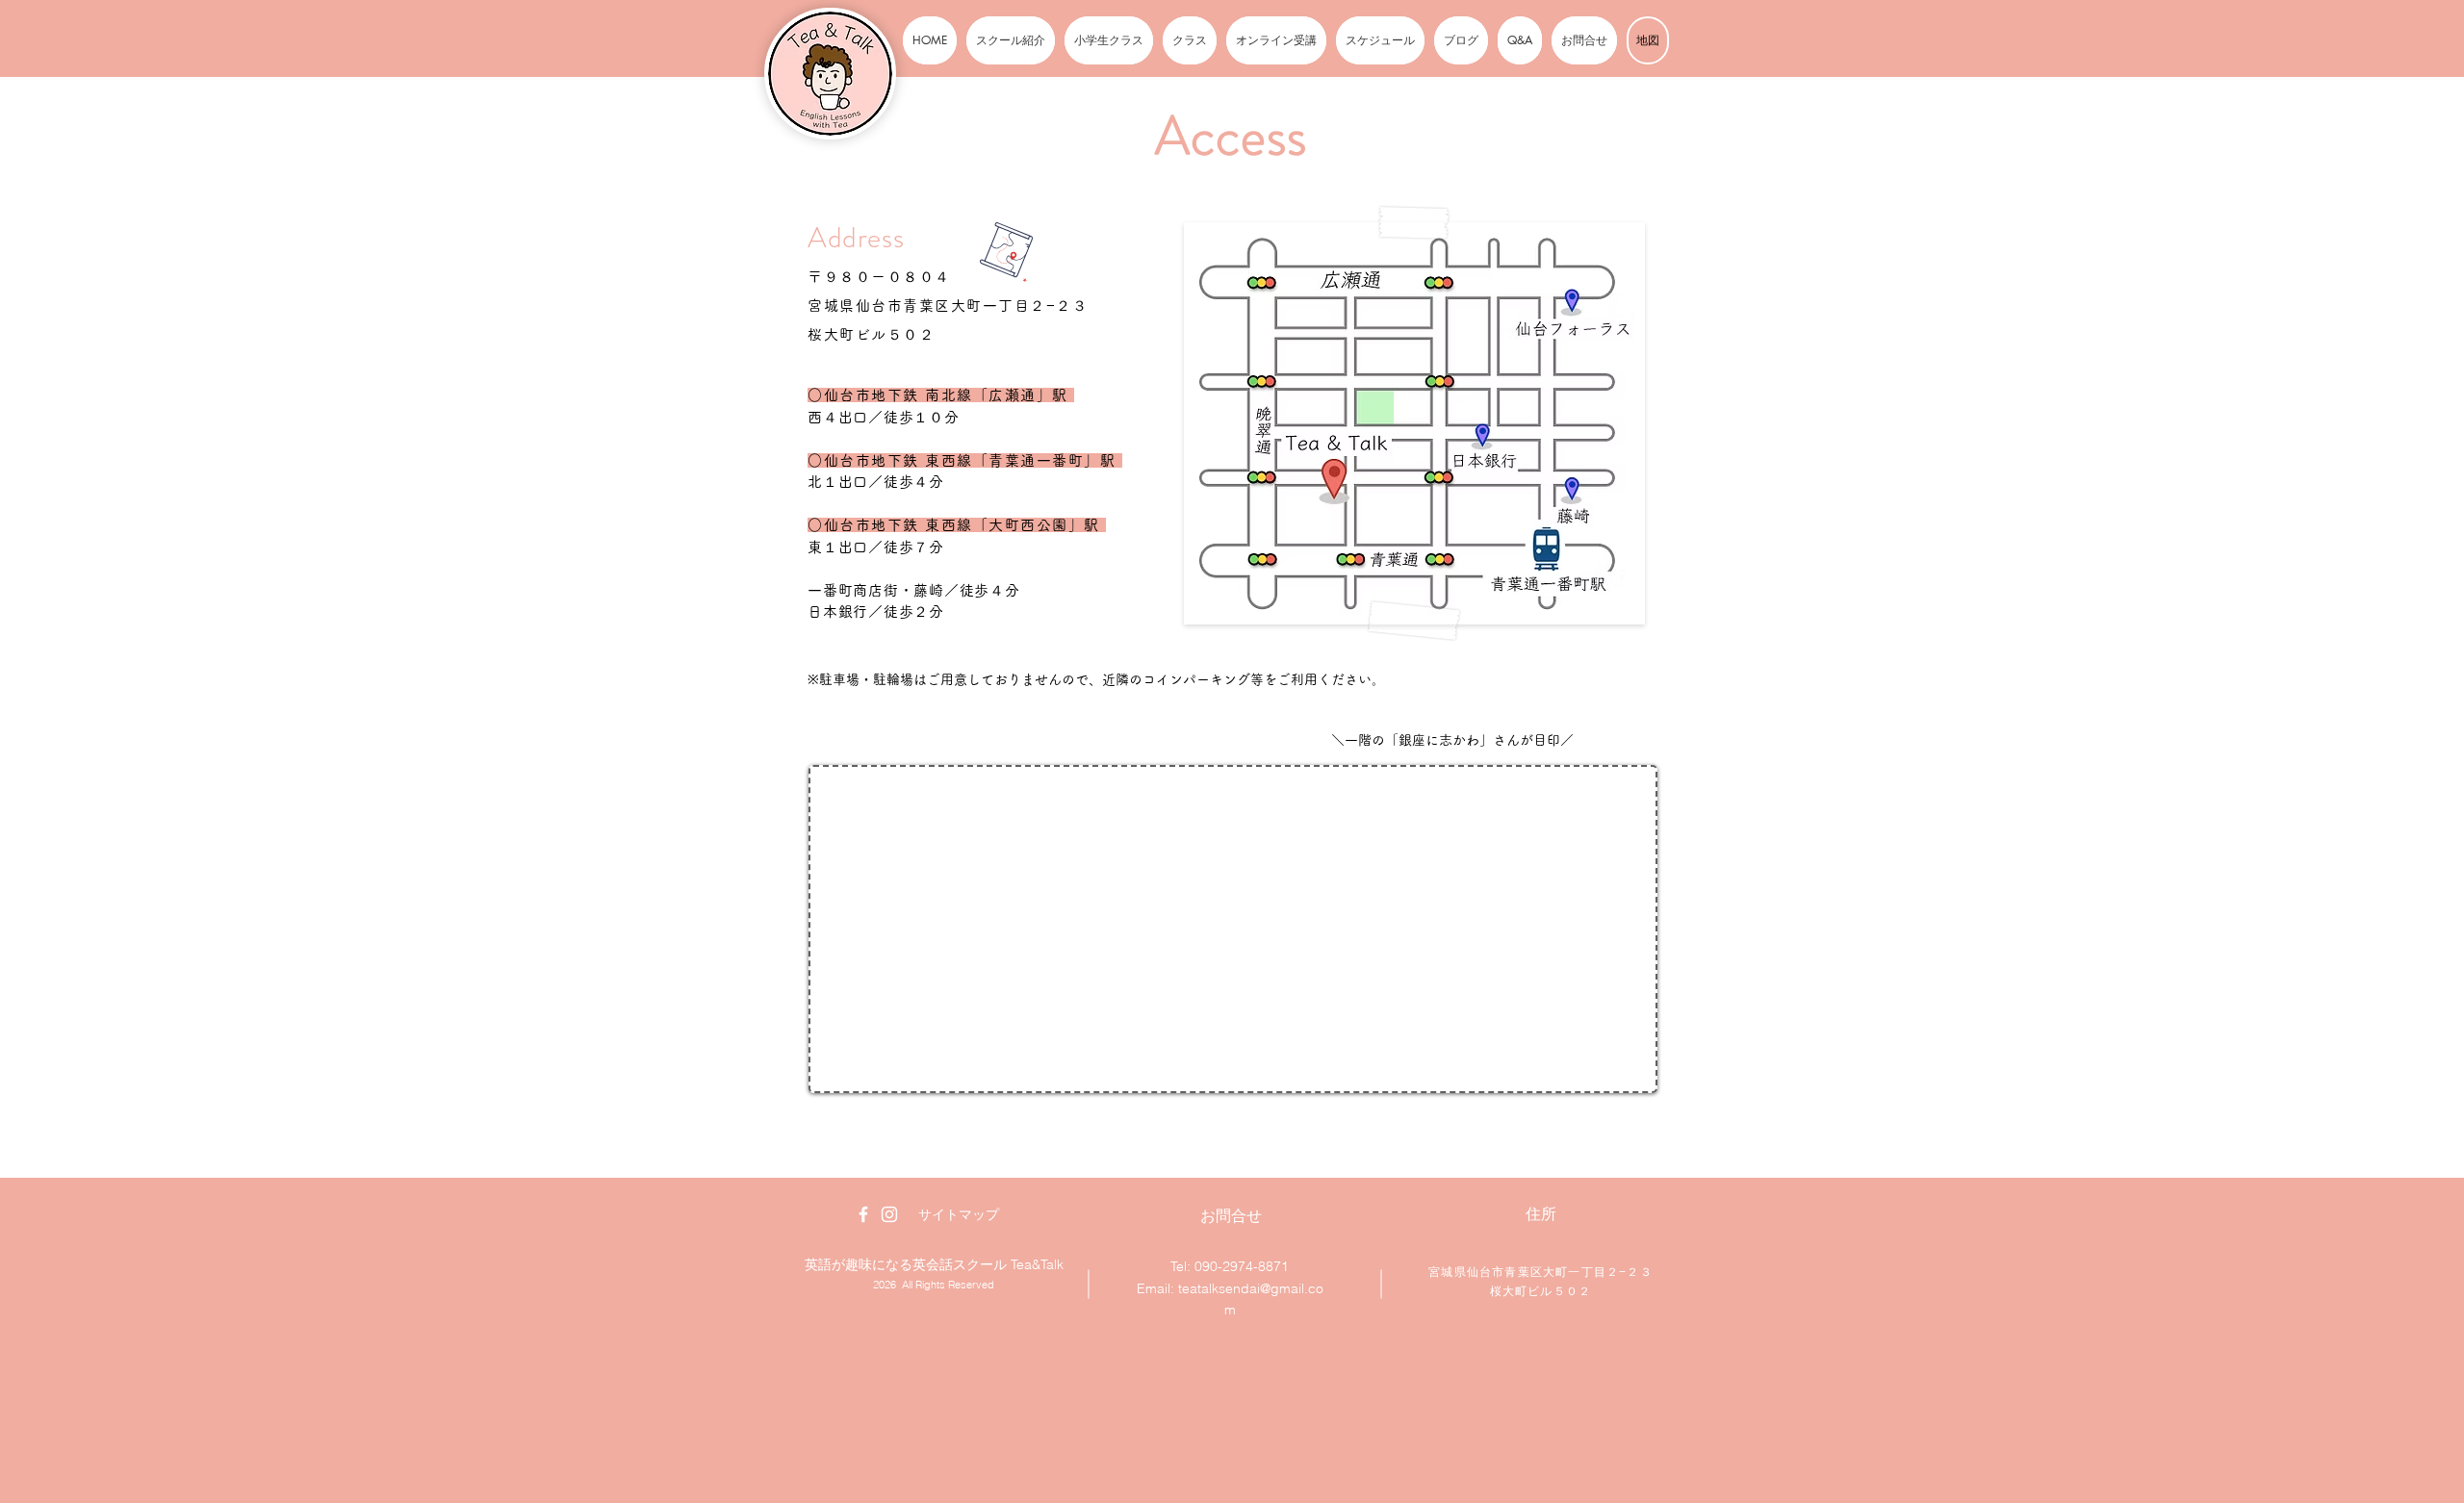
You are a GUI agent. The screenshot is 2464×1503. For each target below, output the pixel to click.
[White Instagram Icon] (889, 1214)
